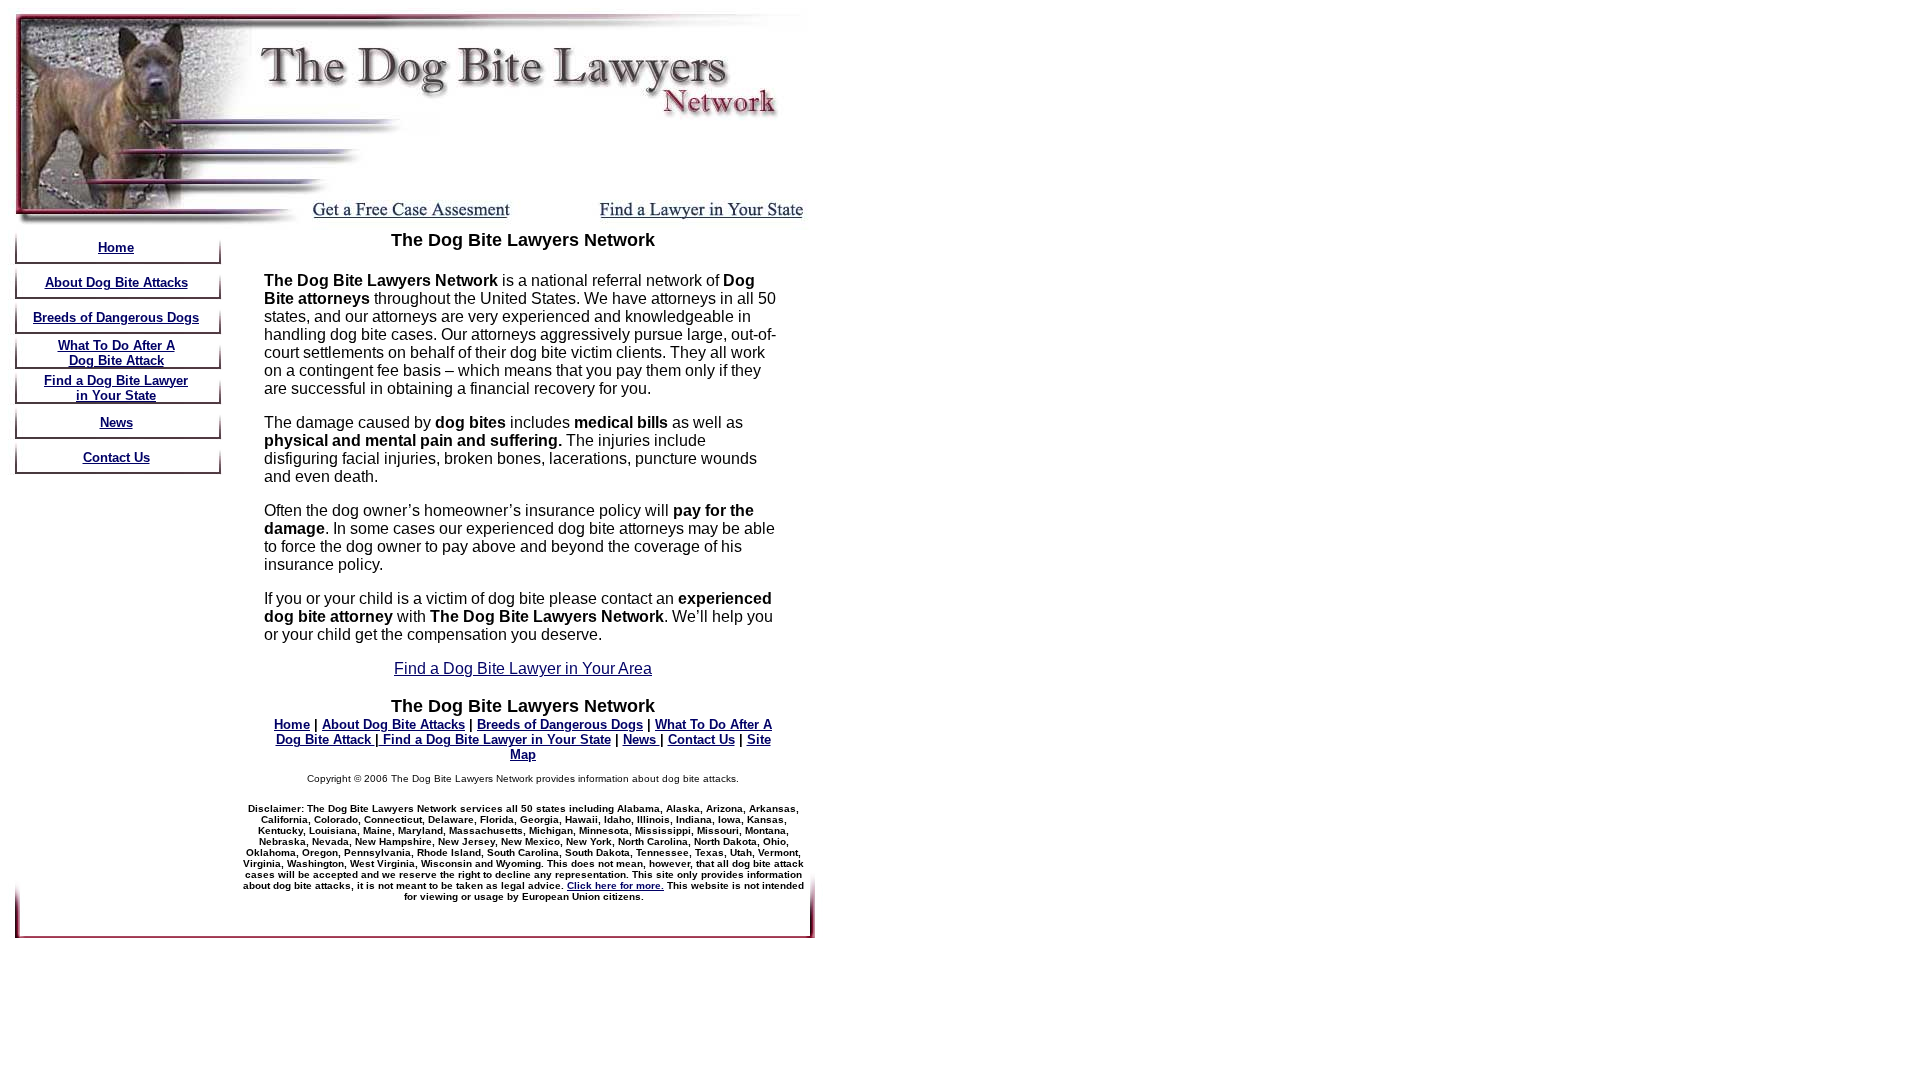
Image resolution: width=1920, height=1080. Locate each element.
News (116, 422)
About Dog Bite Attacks (116, 282)
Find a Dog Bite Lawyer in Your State (116, 388)
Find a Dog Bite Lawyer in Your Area (523, 668)
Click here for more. (615, 885)
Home (116, 247)
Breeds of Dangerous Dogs (116, 317)
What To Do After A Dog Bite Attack (116, 353)
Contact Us (116, 457)
